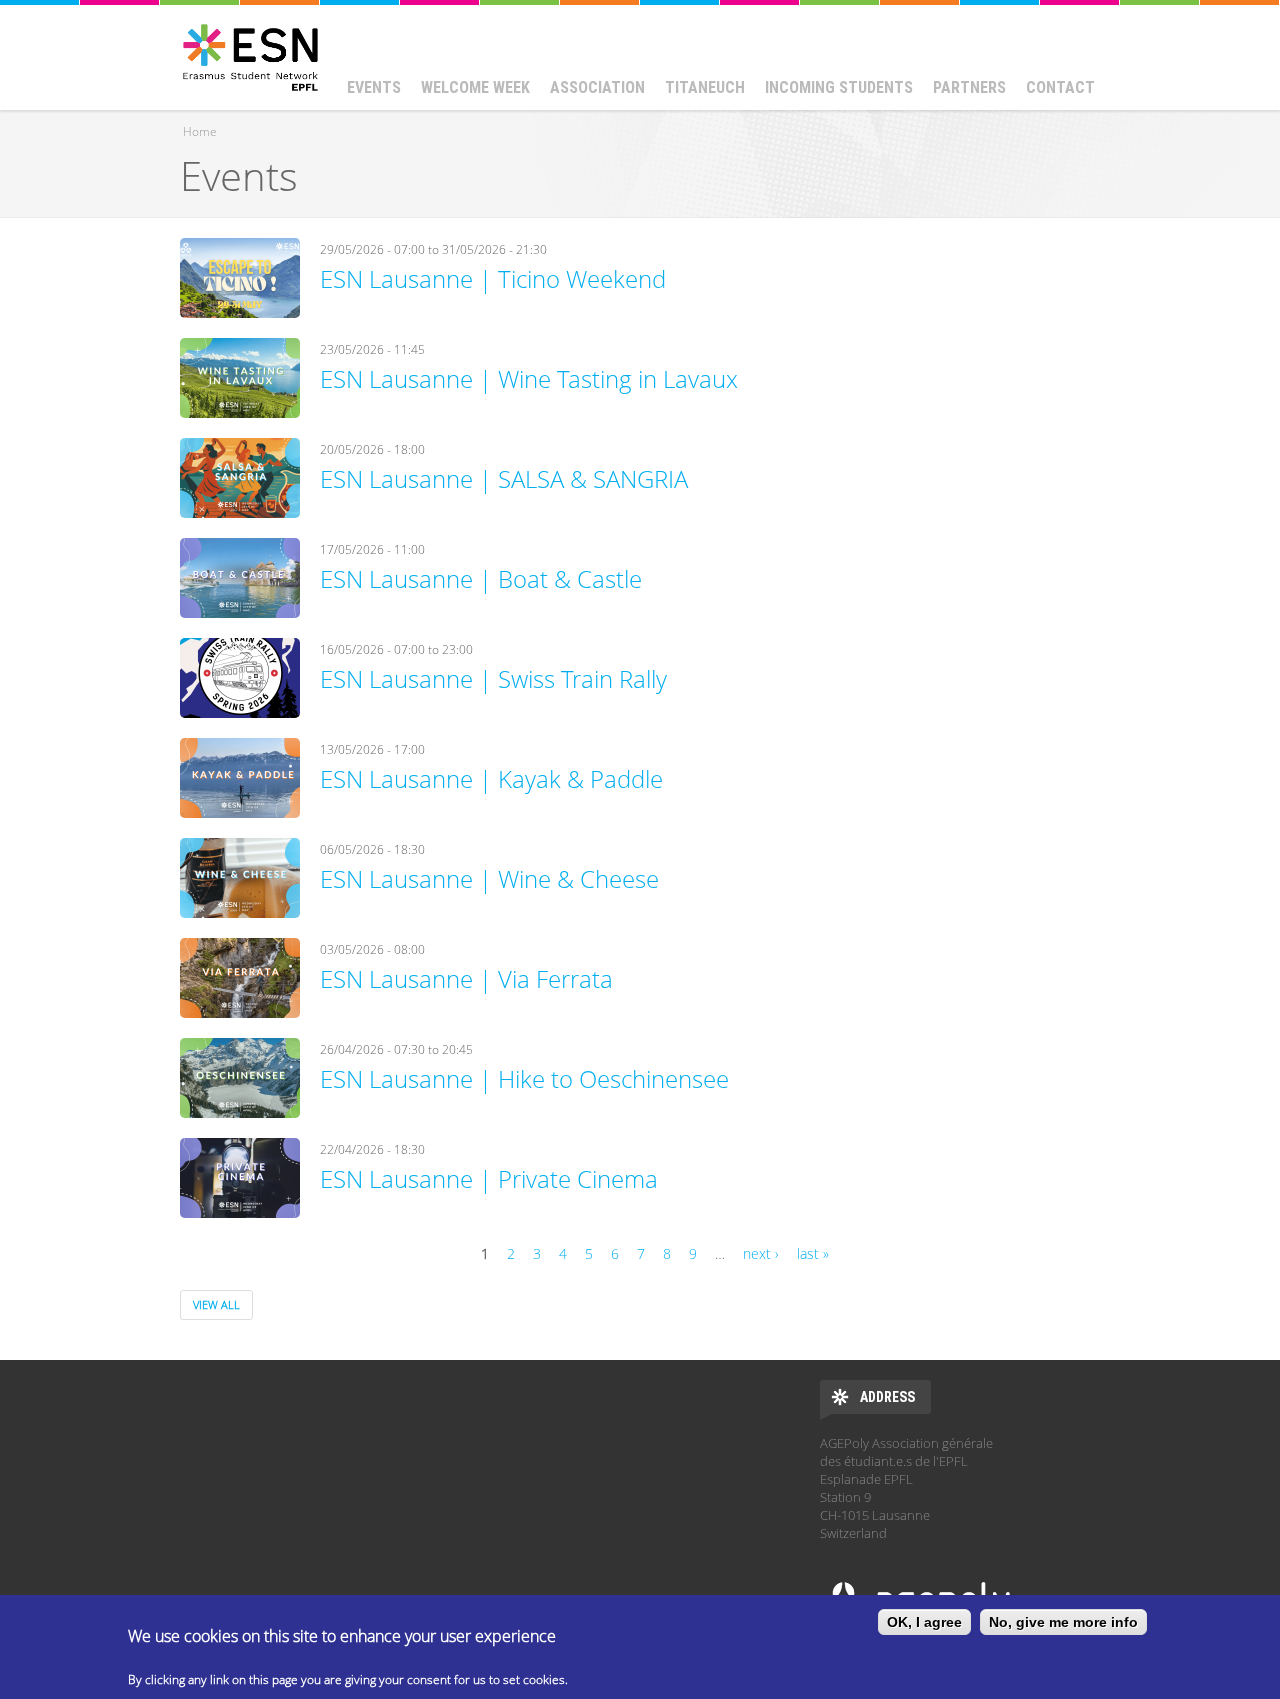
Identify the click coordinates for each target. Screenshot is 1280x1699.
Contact (1060, 87)
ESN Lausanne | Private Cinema (489, 1178)
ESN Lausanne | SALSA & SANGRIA (504, 478)
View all (216, 1304)
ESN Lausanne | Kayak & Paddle (491, 778)
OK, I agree (924, 1622)
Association (597, 87)
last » (813, 1253)
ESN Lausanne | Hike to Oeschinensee (524, 1078)
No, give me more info (1063, 1622)
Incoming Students (839, 87)
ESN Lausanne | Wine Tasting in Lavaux (529, 378)
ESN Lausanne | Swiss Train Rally (493, 678)
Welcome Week (475, 87)
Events (374, 87)
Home (200, 131)
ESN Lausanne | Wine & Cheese (489, 878)
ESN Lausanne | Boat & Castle (481, 578)
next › (761, 1253)
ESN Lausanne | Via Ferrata (466, 978)
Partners (969, 87)
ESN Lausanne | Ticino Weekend (493, 278)
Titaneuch (705, 87)
